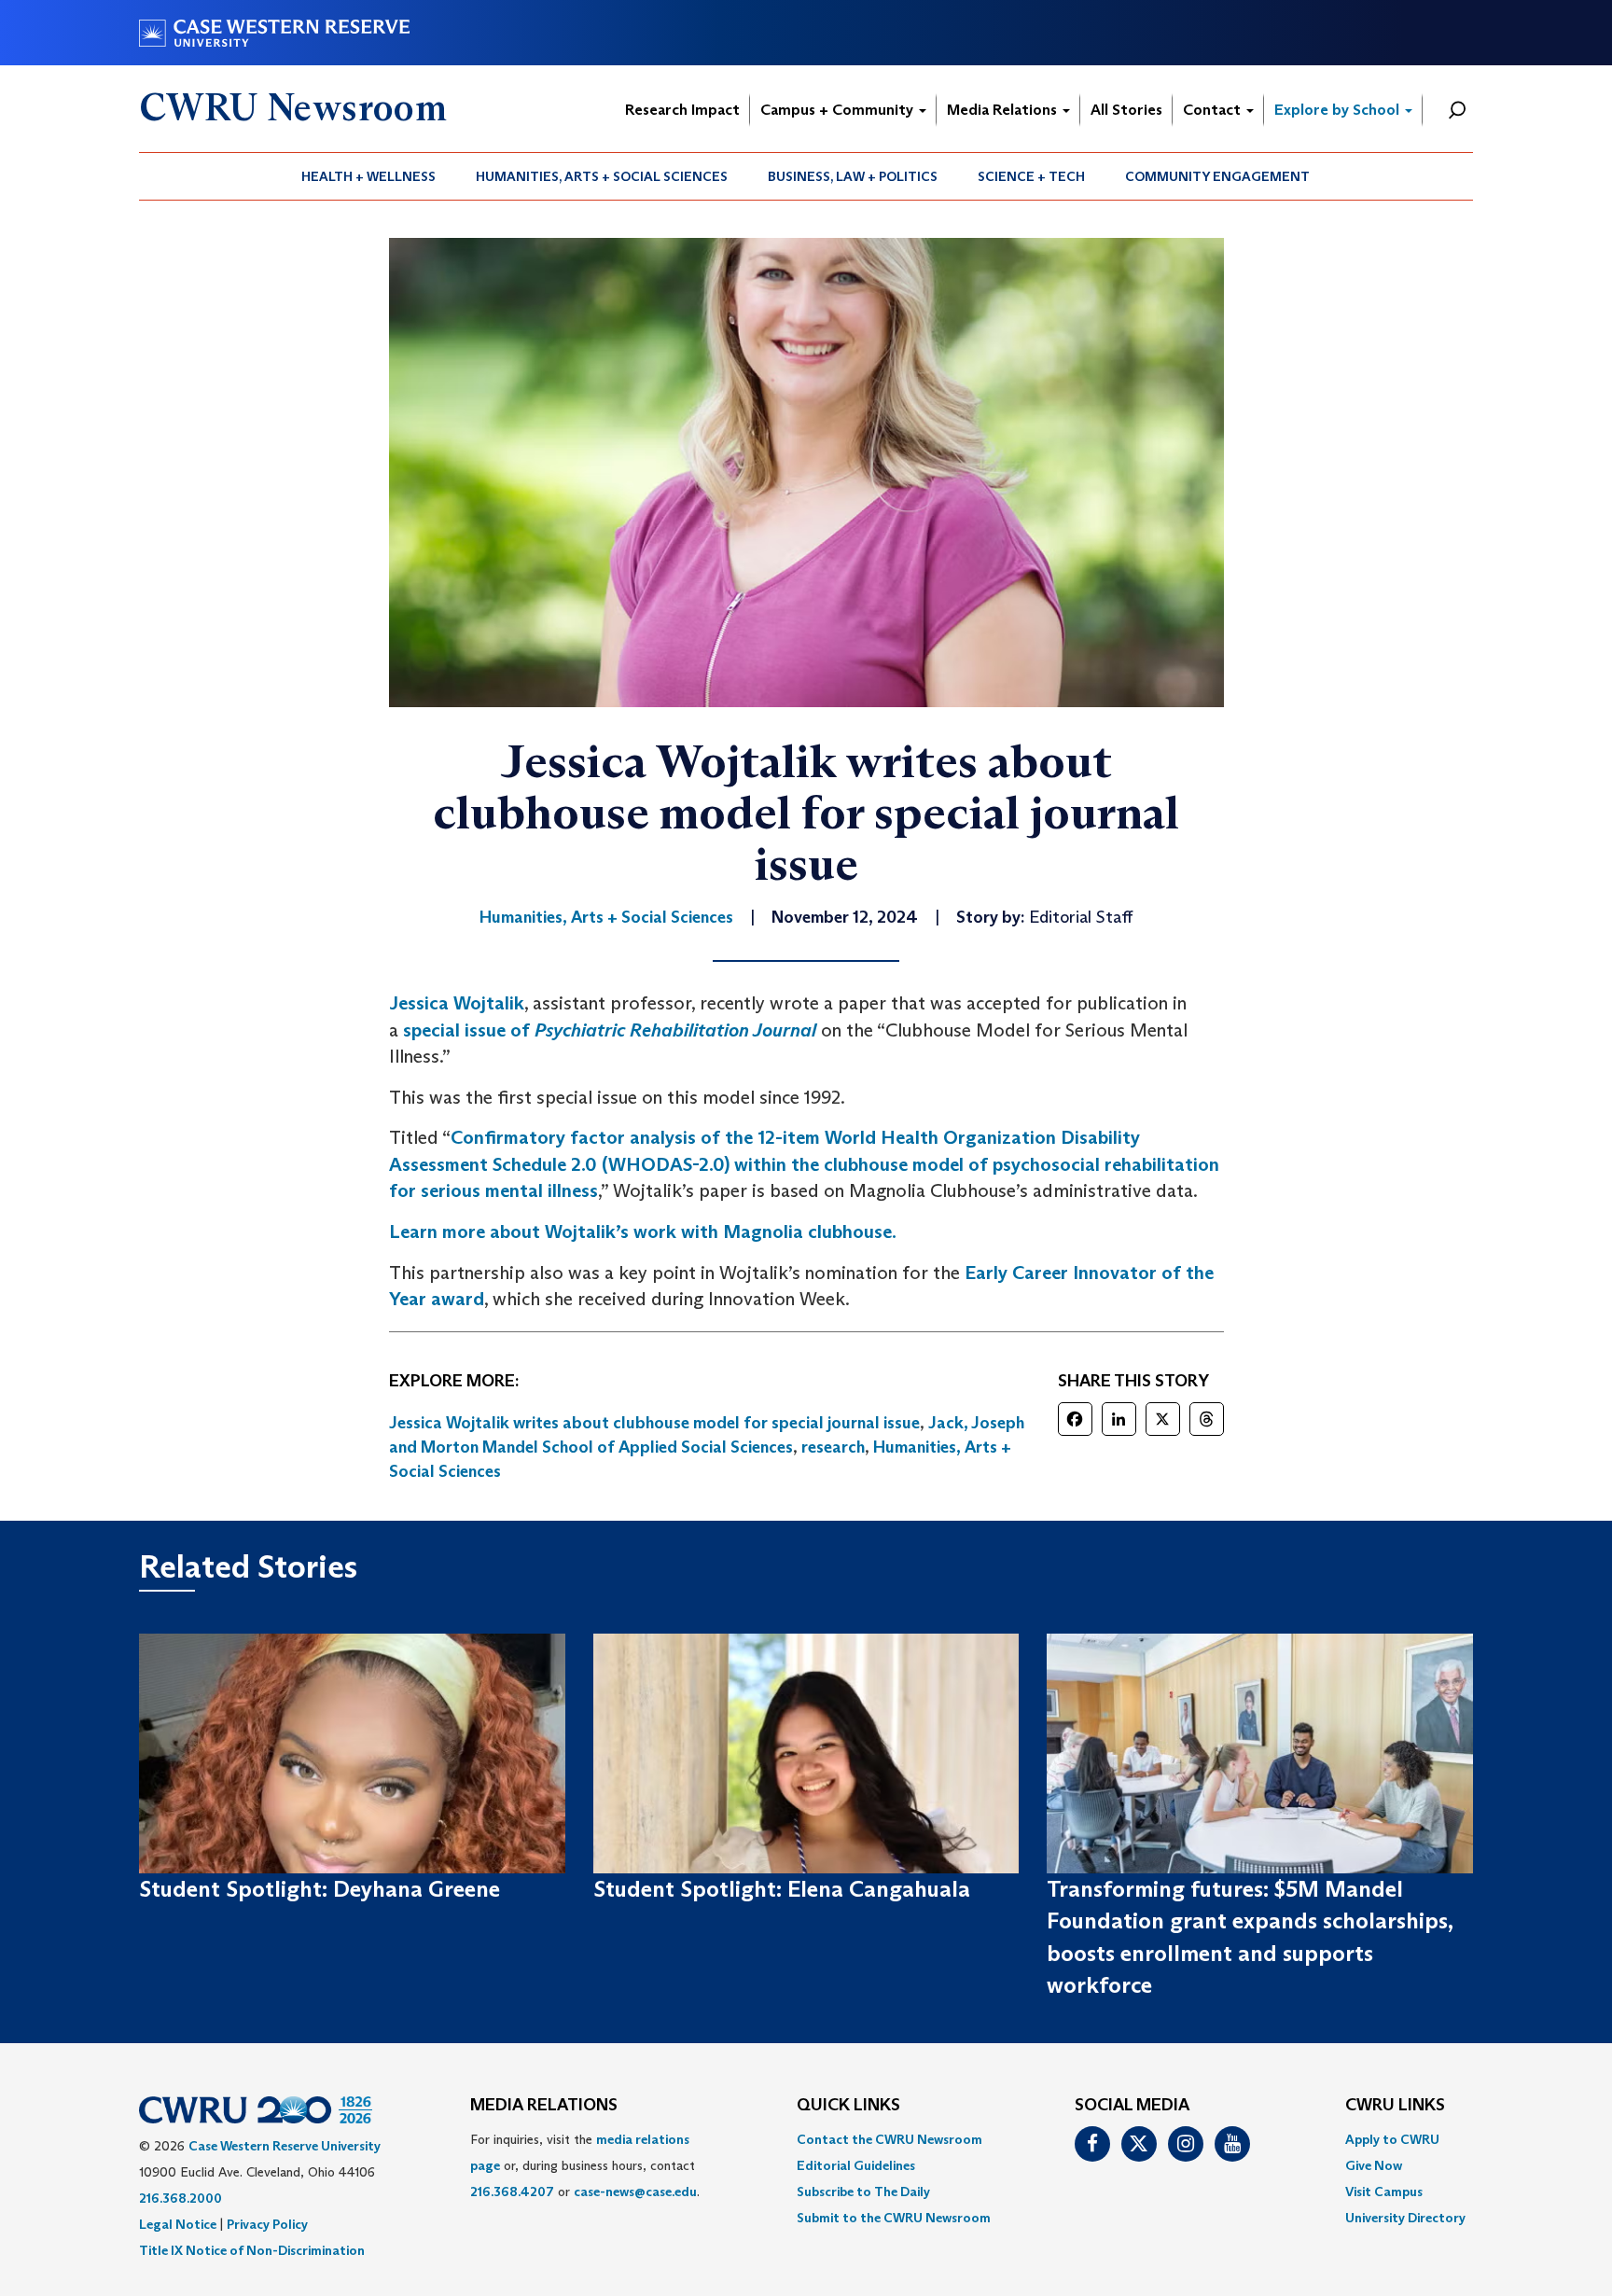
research (833, 1447)
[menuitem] (369, 176)
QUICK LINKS (848, 2106)
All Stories (1126, 110)
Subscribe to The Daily (863, 2192)
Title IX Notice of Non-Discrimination (252, 2250)
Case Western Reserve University (285, 2146)
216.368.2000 (181, 2198)
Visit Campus (1384, 2192)
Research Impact (682, 110)
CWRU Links (1395, 2106)
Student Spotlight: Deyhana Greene (320, 1889)
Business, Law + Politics (853, 176)
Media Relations (1004, 110)
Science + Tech (1031, 176)
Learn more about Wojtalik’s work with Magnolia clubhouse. (643, 1231)
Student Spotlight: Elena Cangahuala (782, 1889)
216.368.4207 (512, 2192)
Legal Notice (178, 2224)
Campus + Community (839, 110)
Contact (1214, 110)
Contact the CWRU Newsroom (889, 2139)
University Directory (1405, 2218)
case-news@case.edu (635, 2192)
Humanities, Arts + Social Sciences (602, 176)
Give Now (1374, 2165)
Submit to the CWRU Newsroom (894, 2218)
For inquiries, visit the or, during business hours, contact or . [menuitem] (585, 2165)
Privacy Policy (267, 2224)
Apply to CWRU (1392, 2139)
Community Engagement (1217, 176)
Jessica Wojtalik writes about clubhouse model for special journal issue (654, 1423)
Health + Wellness (368, 176)
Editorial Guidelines (856, 2165)
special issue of (610, 1030)
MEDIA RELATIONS (544, 2106)
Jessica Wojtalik (457, 1003)
